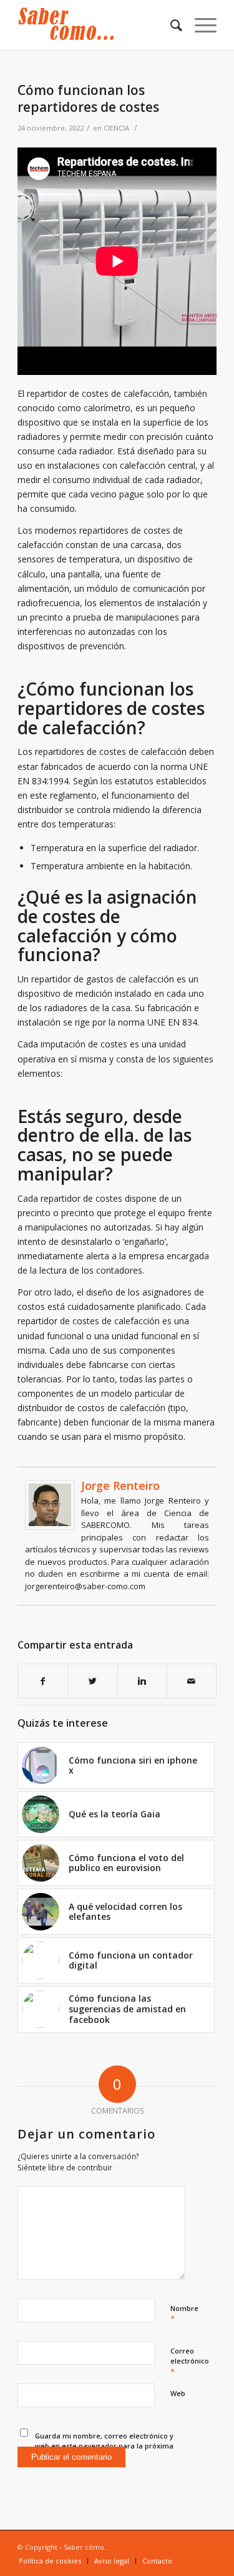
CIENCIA (116, 128)
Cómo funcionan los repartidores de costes (88, 98)
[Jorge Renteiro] (50, 1526)
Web (178, 2393)
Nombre (184, 2314)
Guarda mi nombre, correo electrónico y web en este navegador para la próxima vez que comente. (104, 2446)
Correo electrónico (190, 2362)
